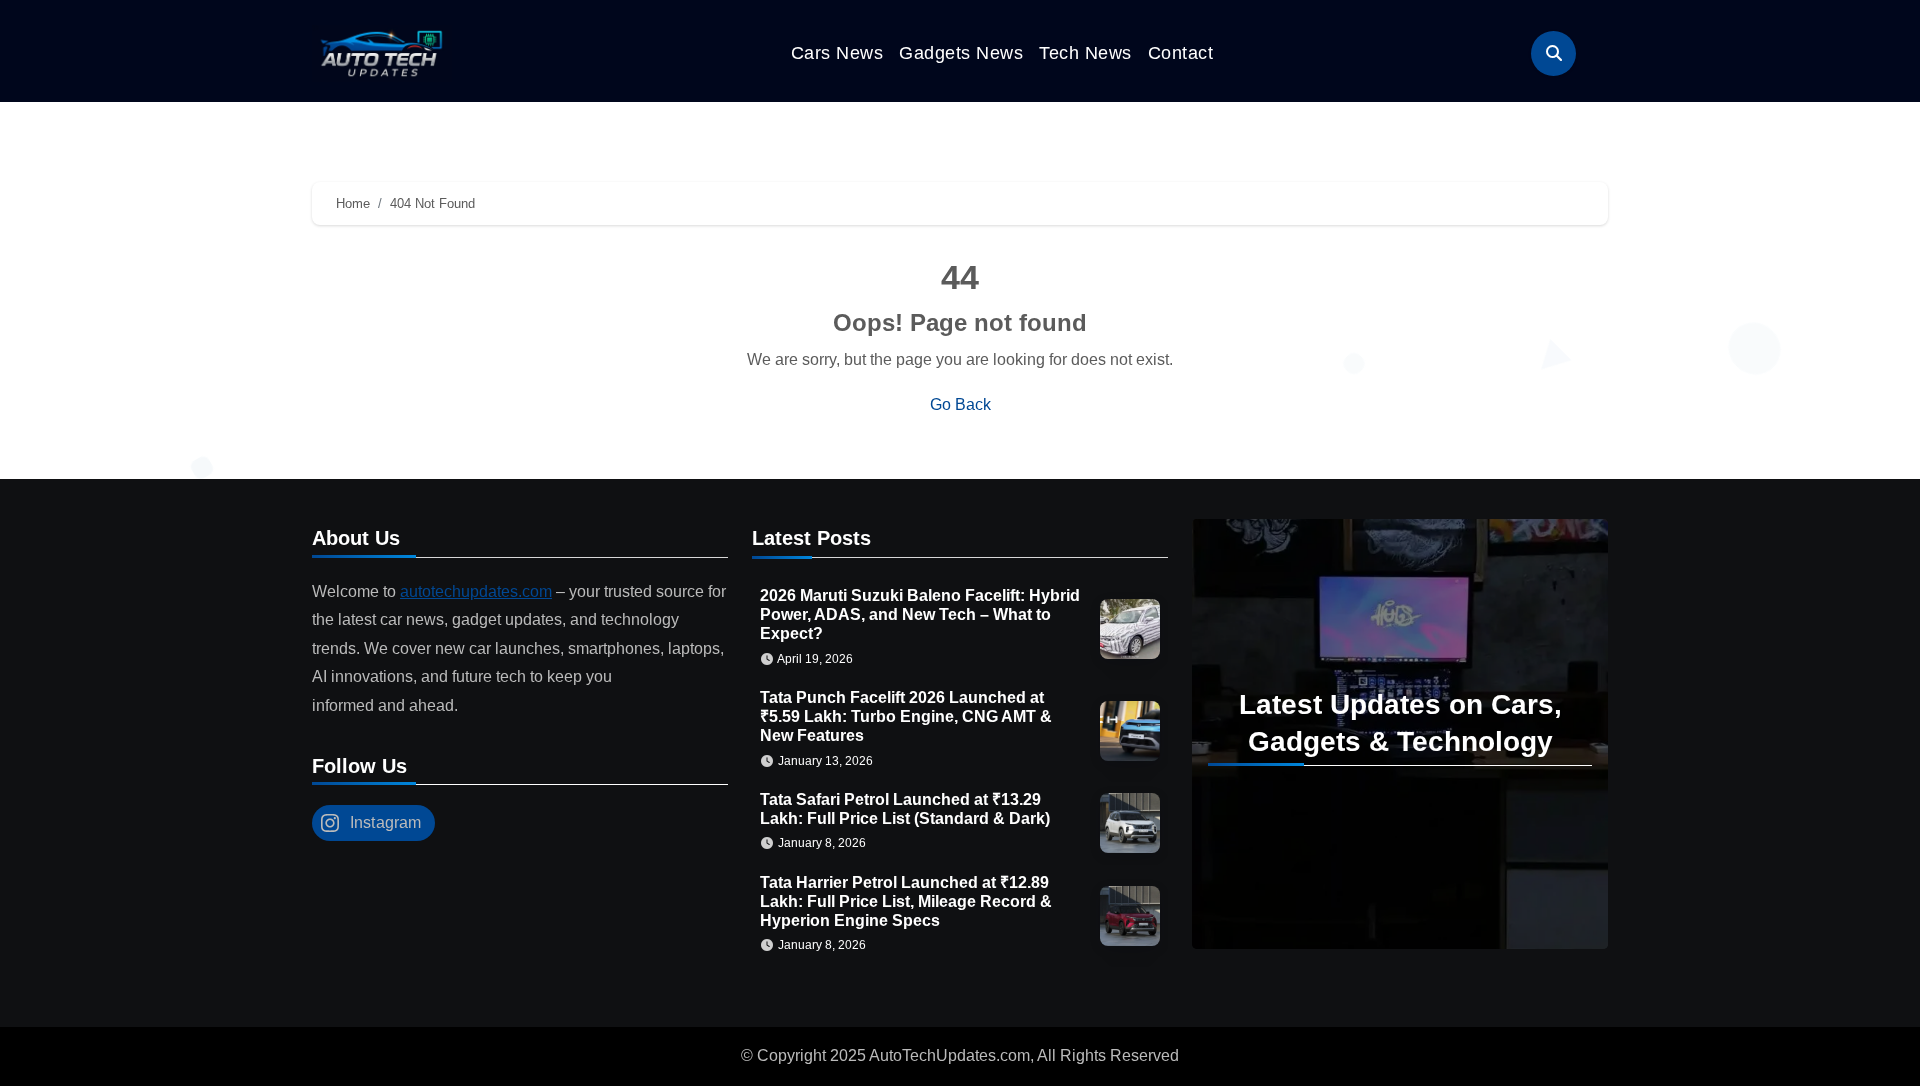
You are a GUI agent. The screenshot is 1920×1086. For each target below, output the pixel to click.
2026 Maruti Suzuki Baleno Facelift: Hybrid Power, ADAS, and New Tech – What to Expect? (920, 614)
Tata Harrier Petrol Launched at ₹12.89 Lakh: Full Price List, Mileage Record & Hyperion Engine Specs (906, 901)
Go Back (960, 404)
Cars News (837, 53)
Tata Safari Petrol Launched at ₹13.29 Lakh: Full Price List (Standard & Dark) (905, 809)
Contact (1181, 53)
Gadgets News (961, 53)
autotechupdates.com (476, 591)
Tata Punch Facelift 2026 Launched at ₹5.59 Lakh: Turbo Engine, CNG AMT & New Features (906, 716)
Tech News (1085, 53)
